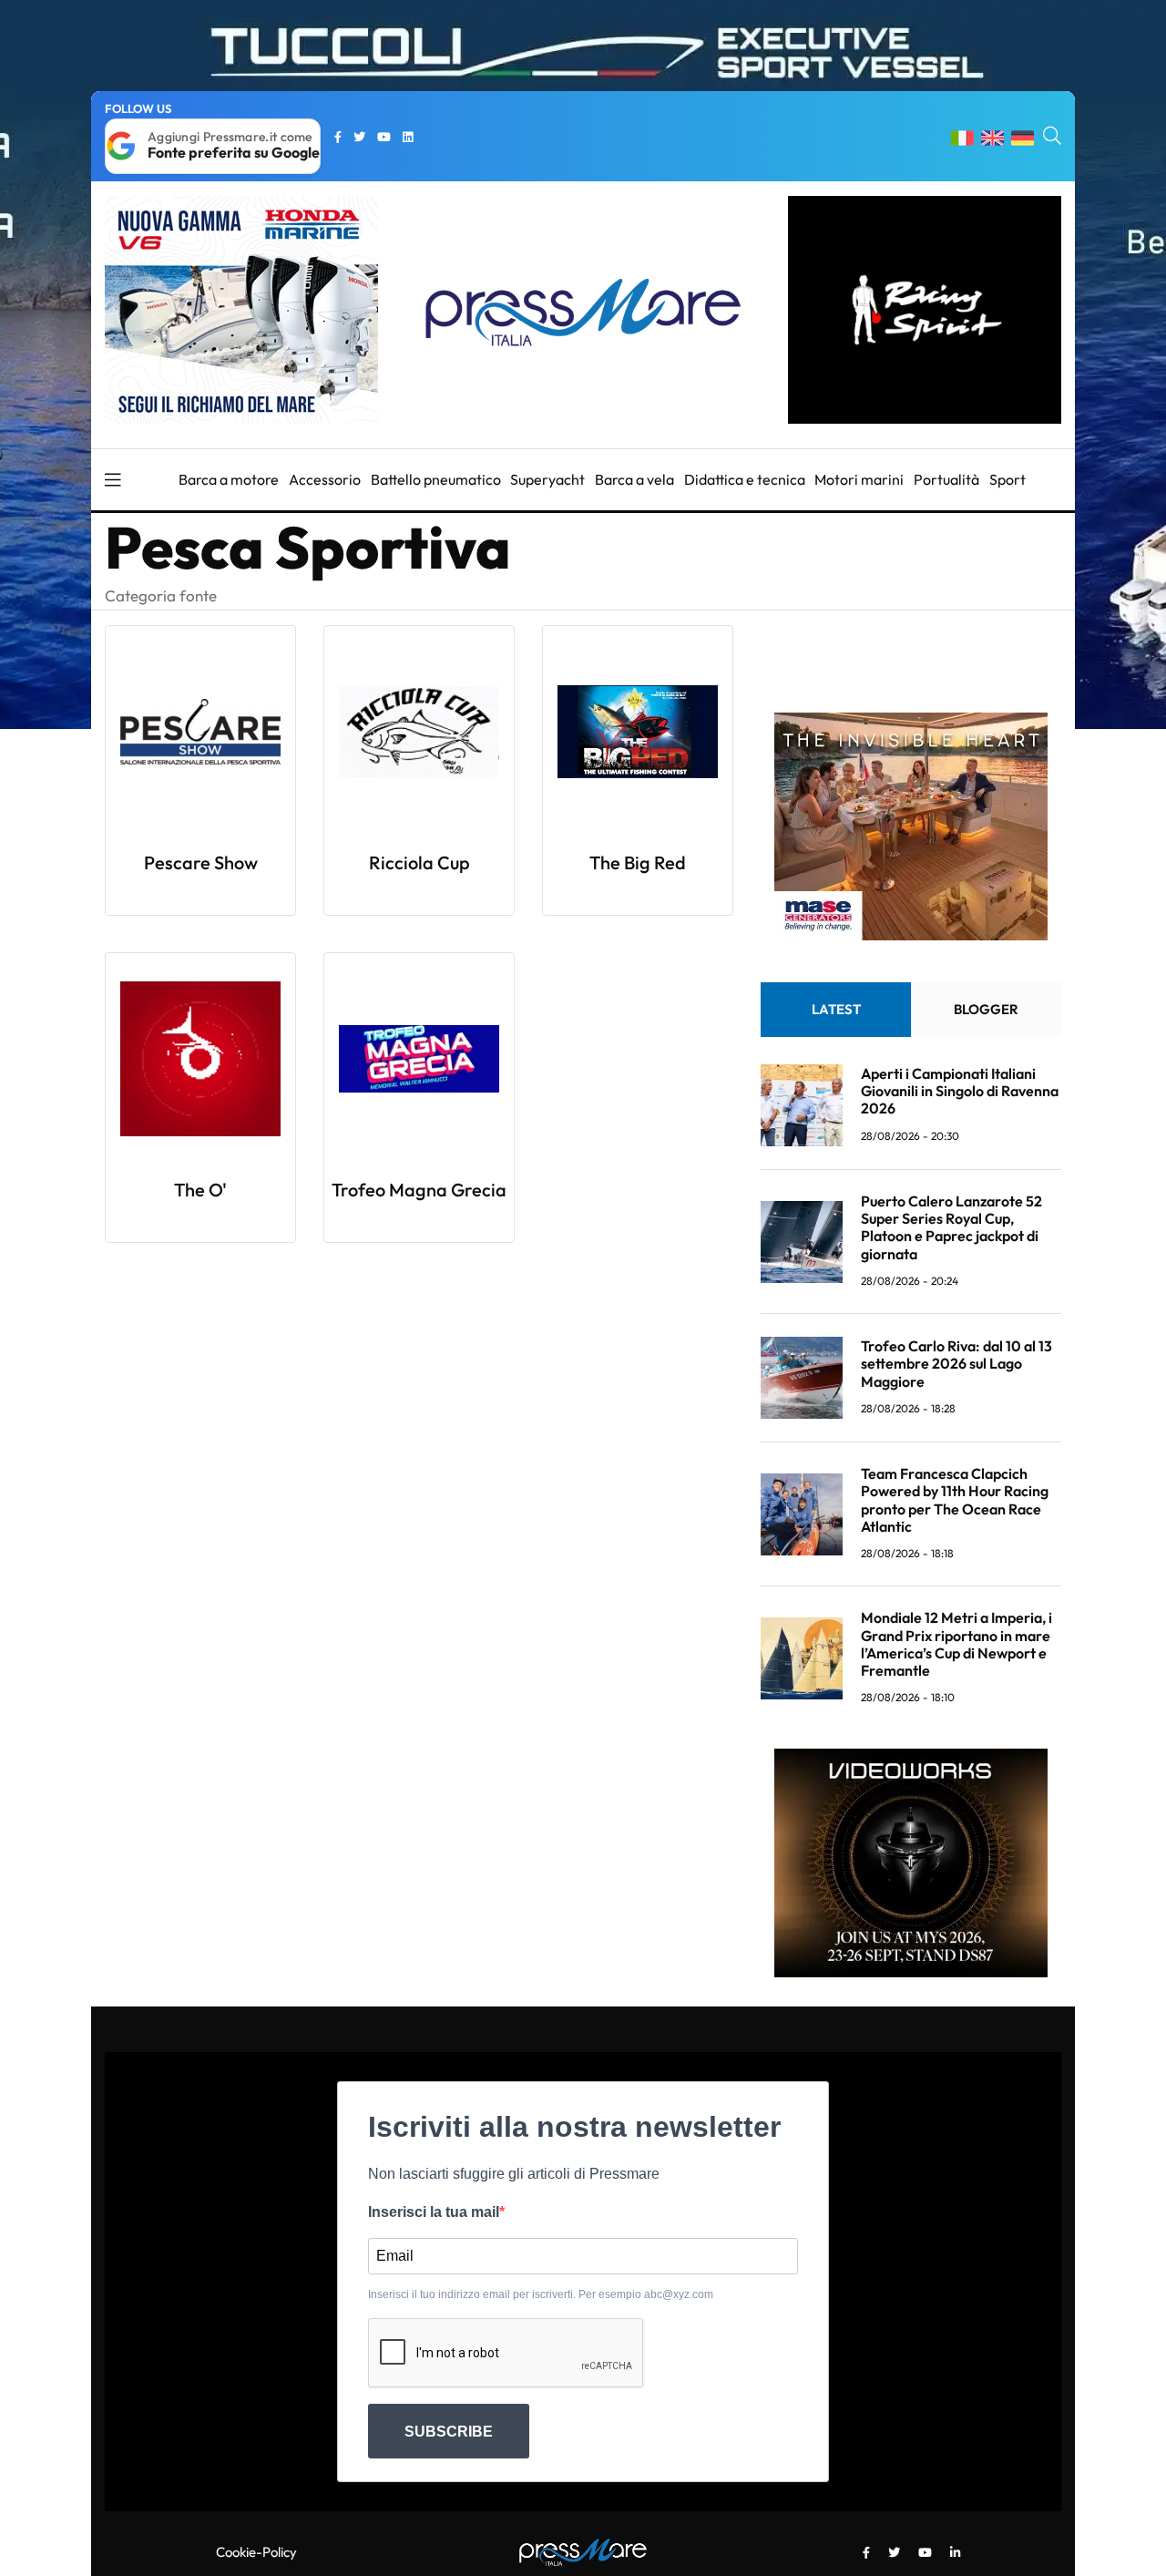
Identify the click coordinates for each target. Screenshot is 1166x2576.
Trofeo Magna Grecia (419, 1190)
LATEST (836, 1009)
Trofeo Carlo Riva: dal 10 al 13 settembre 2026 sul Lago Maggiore (956, 1363)
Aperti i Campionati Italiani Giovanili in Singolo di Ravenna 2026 (960, 1091)
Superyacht (547, 479)
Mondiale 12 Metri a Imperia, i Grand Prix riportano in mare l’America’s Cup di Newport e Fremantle (956, 1644)
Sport (1007, 479)
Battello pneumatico (436, 479)
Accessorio (325, 479)
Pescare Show (201, 862)
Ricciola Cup (419, 862)
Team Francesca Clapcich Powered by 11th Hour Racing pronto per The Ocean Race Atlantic (955, 1500)
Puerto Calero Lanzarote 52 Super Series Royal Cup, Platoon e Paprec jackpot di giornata (951, 1227)
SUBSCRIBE (449, 2432)
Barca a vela (634, 479)
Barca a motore (229, 479)
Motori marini (859, 479)
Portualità (946, 479)
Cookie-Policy (256, 2552)
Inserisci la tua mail (434, 2212)
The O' (200, 1190)
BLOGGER (986, 1009)
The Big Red (638, 862)
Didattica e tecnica (745, 479)
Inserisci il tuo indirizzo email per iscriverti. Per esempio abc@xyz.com (541, 2294)
